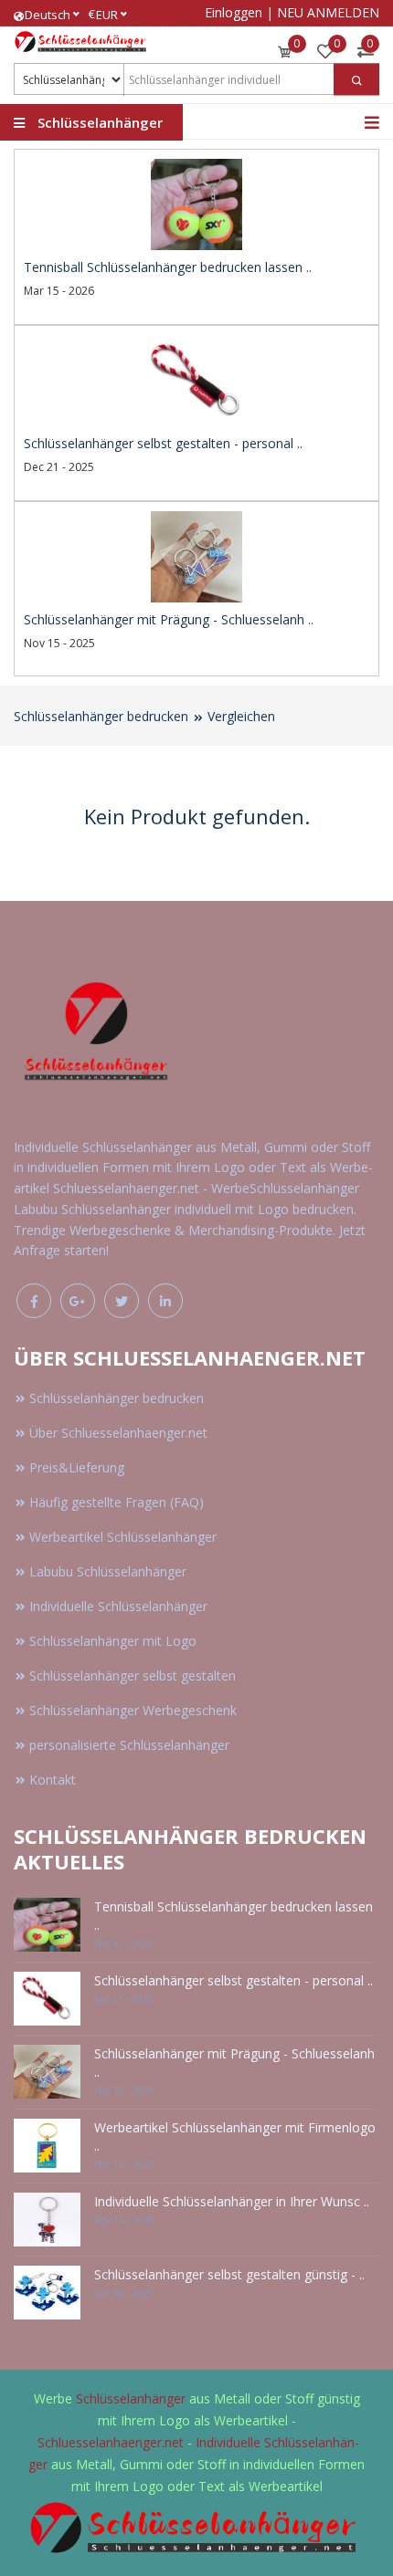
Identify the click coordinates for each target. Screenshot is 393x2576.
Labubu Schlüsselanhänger (108, 1571)
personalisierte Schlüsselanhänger (129, 1745)
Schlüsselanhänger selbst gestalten (133, 1675)
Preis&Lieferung (77, 1467)
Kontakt (53, 1780)
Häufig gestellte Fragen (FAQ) (117, 1502)
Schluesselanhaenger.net (111, 2442)
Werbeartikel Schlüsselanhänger (123, 1537)
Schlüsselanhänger (133, 2398)
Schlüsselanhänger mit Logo (113, 1641)
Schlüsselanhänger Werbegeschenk (133, 1710)
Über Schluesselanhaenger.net (118, 1433)
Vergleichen (241, 716)
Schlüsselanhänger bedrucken (101, 716)
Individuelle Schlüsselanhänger (118, 1606)
